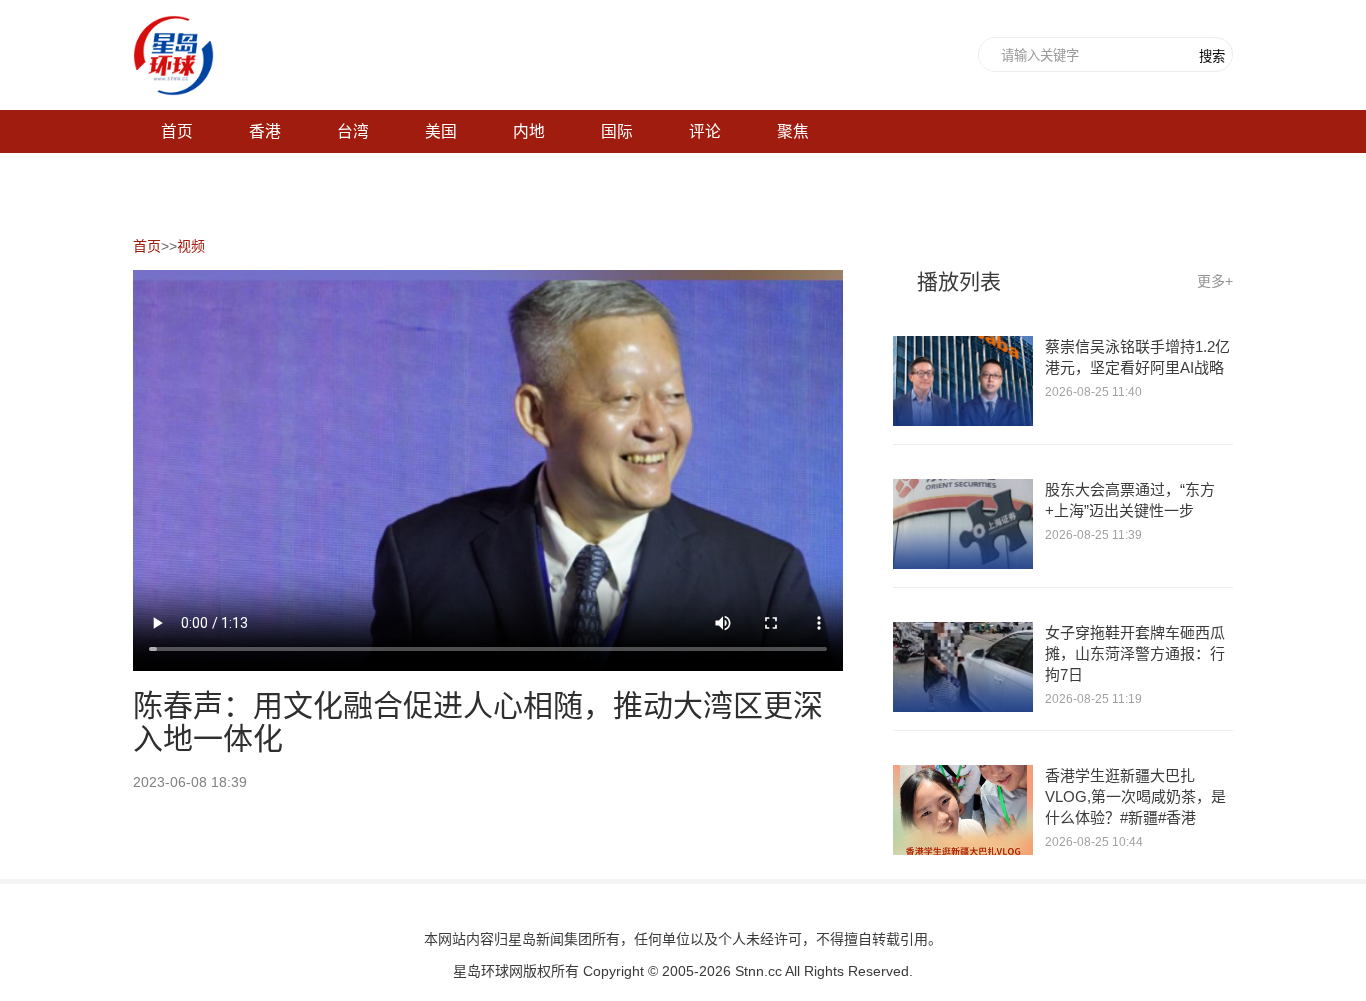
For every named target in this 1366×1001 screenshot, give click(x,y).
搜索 (1212, 56)
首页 (147, 246)
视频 (191, 246)
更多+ (1215, 281)
